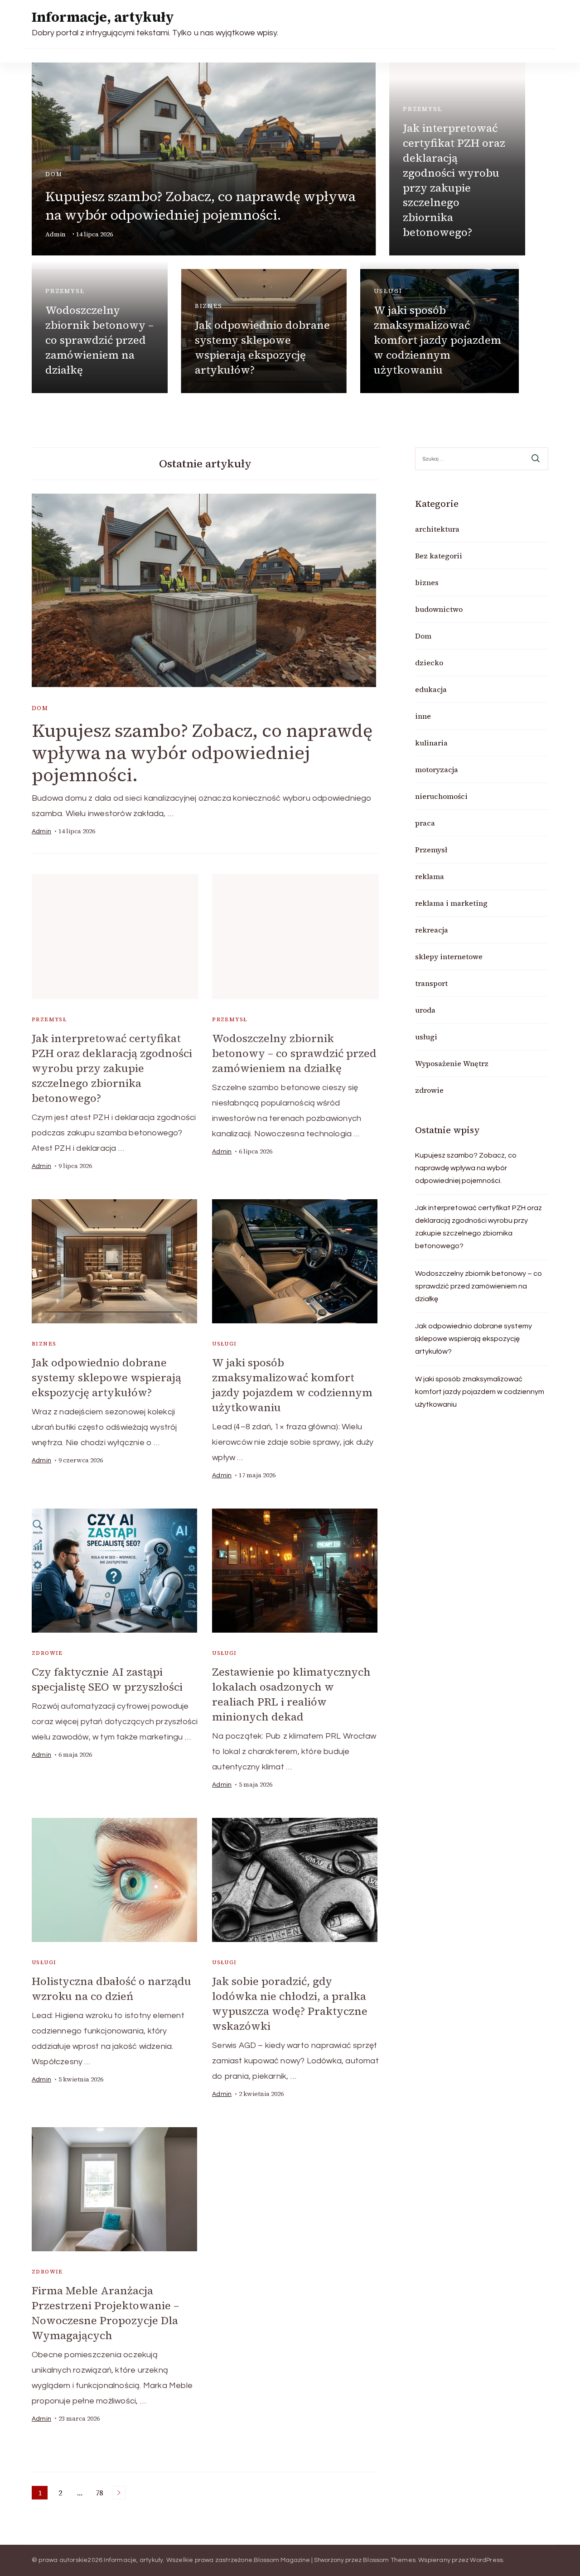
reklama (430, 876)
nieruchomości (441, 796)
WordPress (486, 2560)
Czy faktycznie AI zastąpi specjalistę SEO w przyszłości (107, 1679)
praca (425, 823)
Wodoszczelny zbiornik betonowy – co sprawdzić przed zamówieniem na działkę (99, 340)
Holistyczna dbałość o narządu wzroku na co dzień (111, 1989)
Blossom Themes (389, 2560)
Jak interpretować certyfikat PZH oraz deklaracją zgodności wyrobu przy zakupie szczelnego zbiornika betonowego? (454, 180)
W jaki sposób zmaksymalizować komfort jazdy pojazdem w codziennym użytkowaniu (437, 340)
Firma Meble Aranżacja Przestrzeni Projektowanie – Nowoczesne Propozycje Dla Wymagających (105, 2313)
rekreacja (432, 930)
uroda (425, 1010)
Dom (54, 174)
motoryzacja (437, 769)
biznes (209, 306)
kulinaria (431, 743)
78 (101, 2494)
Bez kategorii (439, 556)
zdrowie (47, 1653)
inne (423, 716)
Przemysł (423, 109)
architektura (437, 529)
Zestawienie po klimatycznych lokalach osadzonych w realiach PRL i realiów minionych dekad (291, 1694)
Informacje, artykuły (103, 17)
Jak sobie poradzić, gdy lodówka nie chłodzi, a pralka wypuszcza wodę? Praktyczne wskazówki (290, 2004)
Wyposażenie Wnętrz (452, 1063)
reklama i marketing (451, 903)
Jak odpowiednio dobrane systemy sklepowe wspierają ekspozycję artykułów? (262, 347)
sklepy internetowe (449, 956)
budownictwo (439, 609)
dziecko (429, 663)
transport (431, 983)
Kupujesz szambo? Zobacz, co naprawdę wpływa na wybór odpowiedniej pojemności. (201, 206)
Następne (119, 2493)
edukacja (431, 689)
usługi (388, 291)
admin (56, 234)
